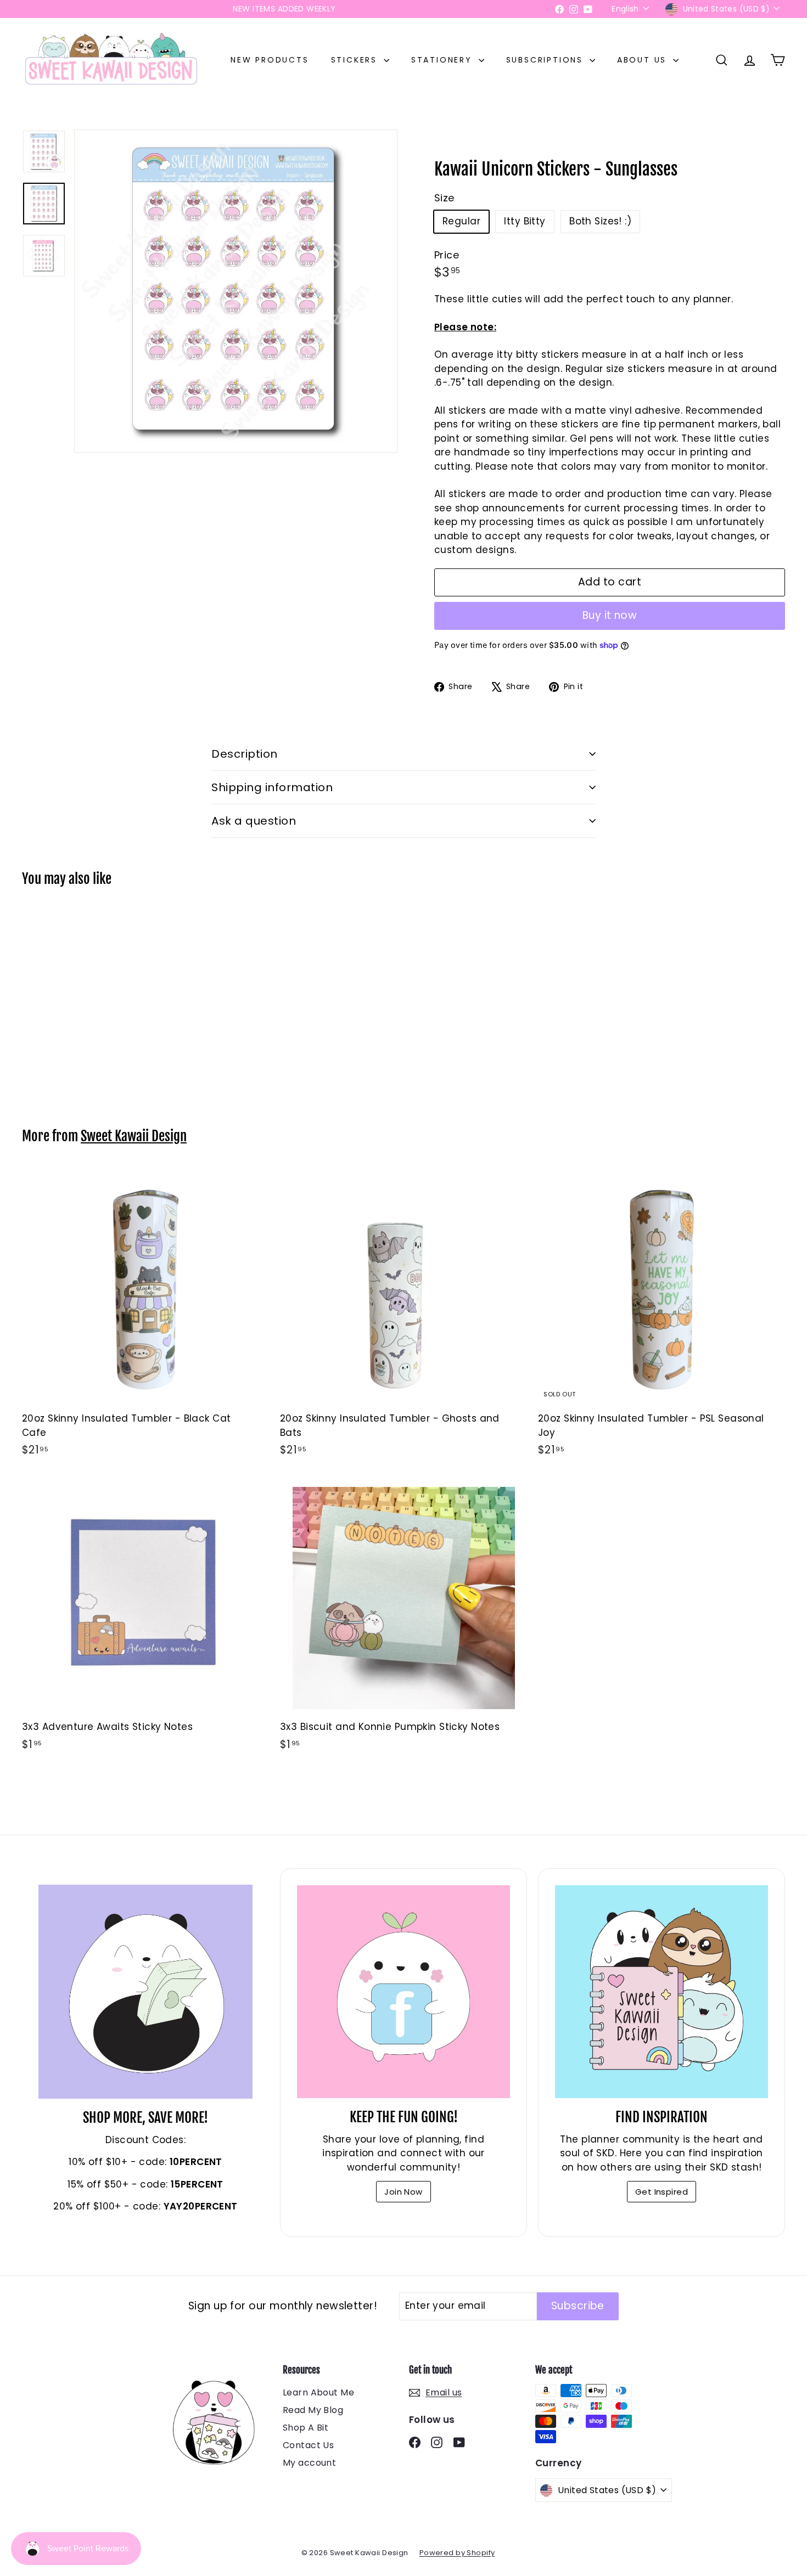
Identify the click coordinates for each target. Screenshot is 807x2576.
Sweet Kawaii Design (134, 1136)
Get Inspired (662, 2192)
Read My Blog (313, 2410)
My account (309, 2463)
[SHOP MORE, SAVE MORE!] (145, 1992)
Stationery (444, 60)
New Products (270, 60)
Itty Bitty (525, 221)
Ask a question (254, 821)
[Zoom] (236, 291)
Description (245, 754)
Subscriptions (547, 60)
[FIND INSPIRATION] (662, 1992)
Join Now (403, 2192)
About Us (644, 60)
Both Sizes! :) (600, 221)
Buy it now (610, 615)
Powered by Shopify (457, 2553)
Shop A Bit (306, 2428)
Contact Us (308, 2445)
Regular (461, 221)
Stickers (356, 60)
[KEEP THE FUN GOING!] (403, 1992)
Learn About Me (318, 2392)
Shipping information (272, 787)
